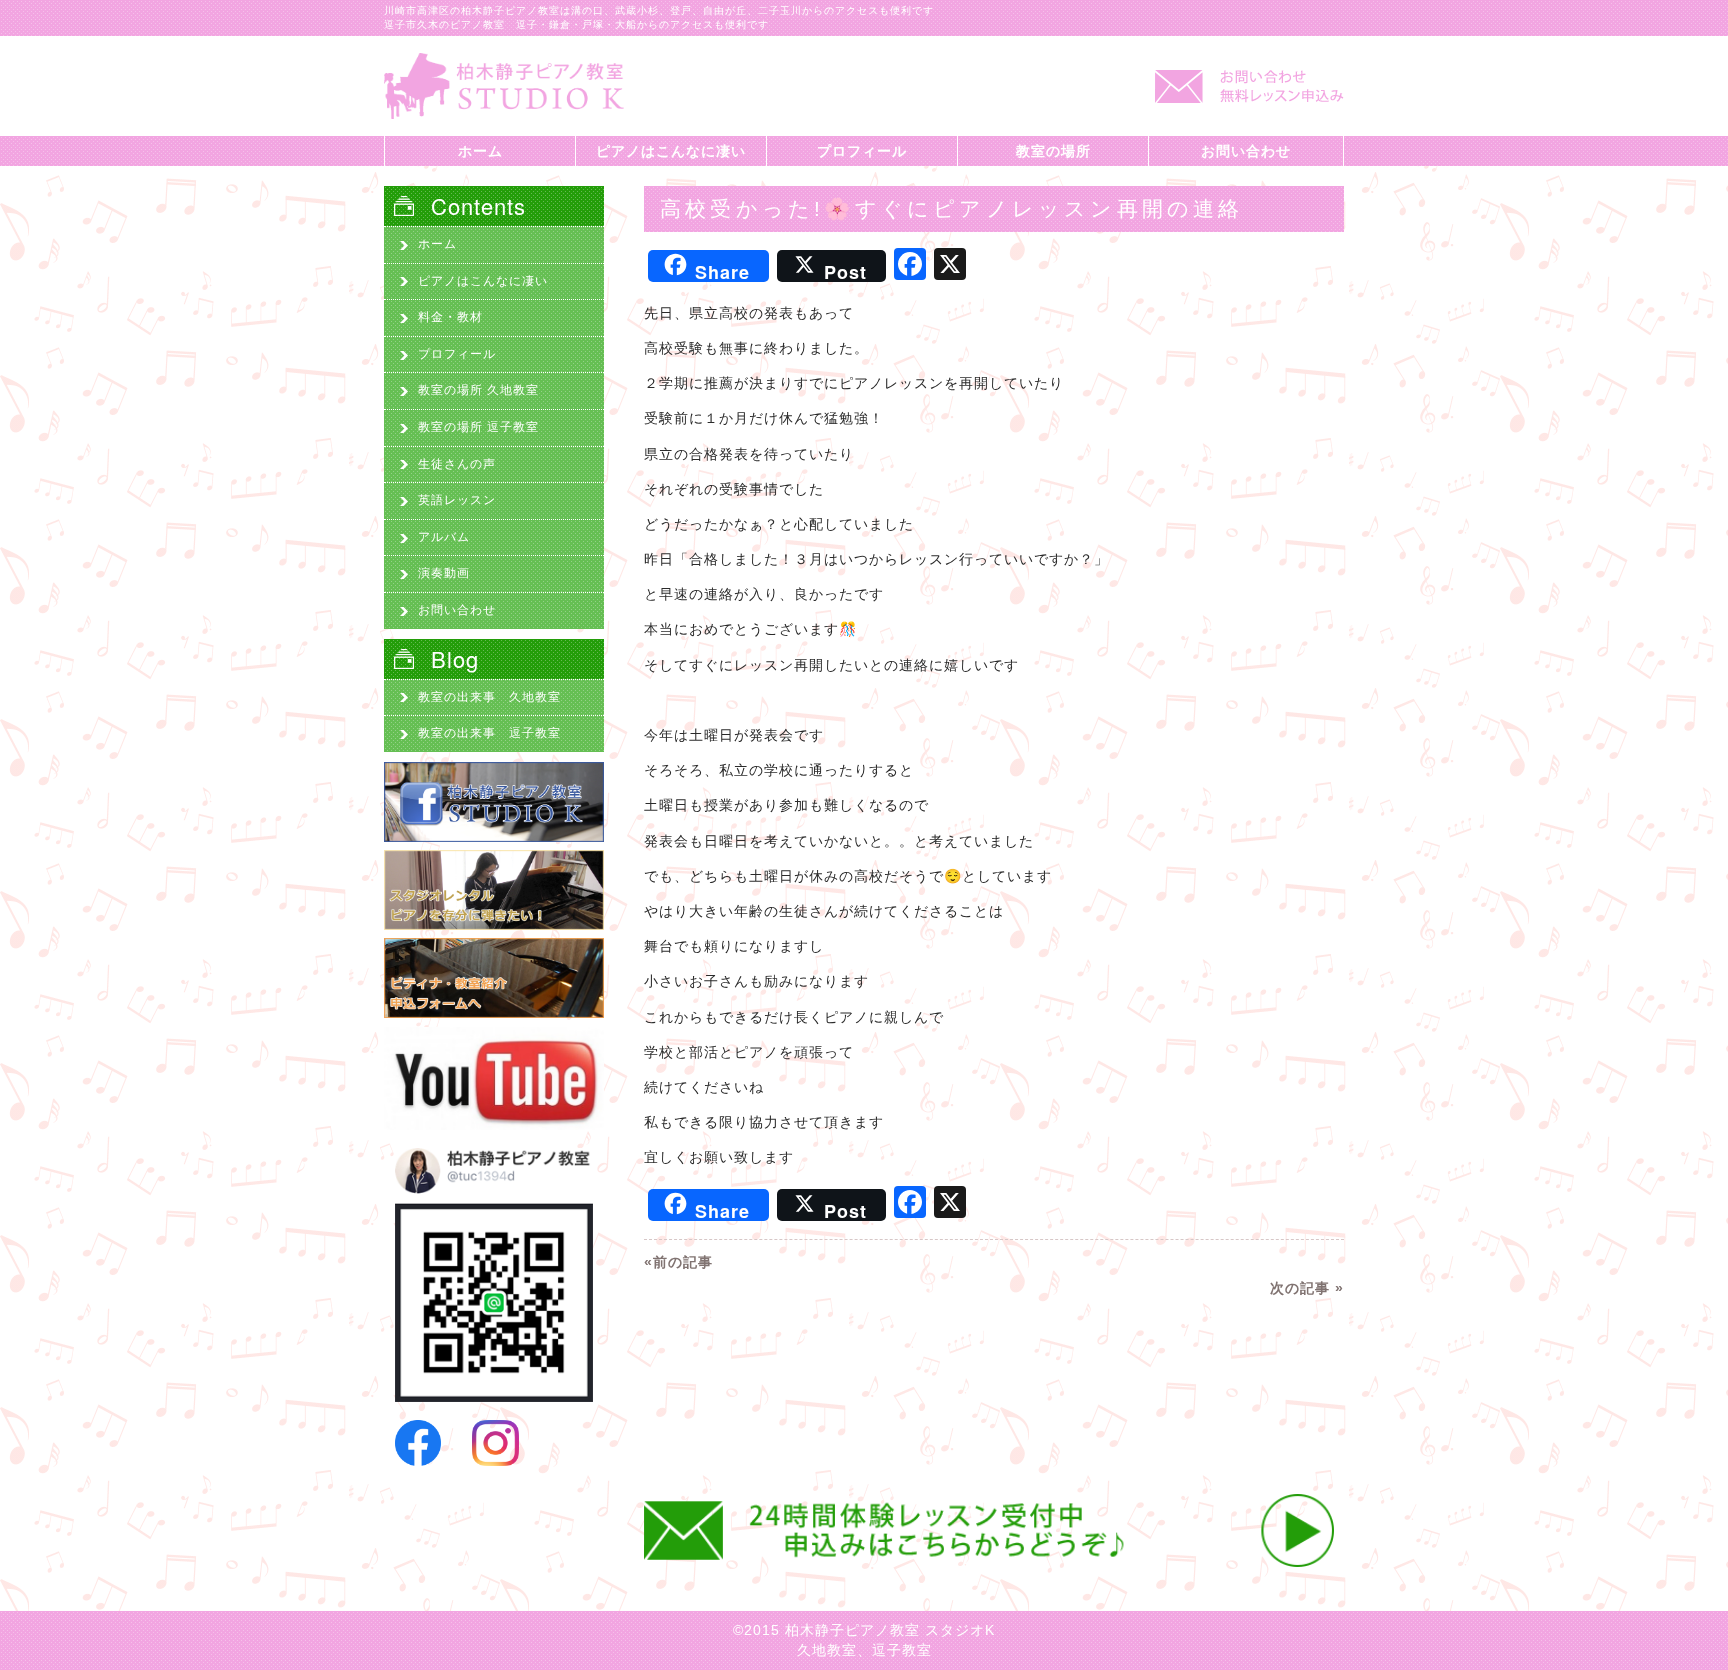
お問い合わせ (1246, 151)
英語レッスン (457, 500)
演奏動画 (444, 573)
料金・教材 (450, 317)
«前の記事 (678, 1262)
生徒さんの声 (457, 464)
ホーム (480, 151)
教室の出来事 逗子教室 (489, 733)
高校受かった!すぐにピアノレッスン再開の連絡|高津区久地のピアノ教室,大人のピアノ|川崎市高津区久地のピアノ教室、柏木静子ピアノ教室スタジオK (504, 86)
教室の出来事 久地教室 (489, 697)
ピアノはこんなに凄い (671, 151)
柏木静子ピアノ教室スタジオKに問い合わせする (1244, 96)
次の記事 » (1307, 1288)
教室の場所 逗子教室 (478, 427)
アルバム (444, 537)
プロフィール (862, 151)
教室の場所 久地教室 (478, 390)
